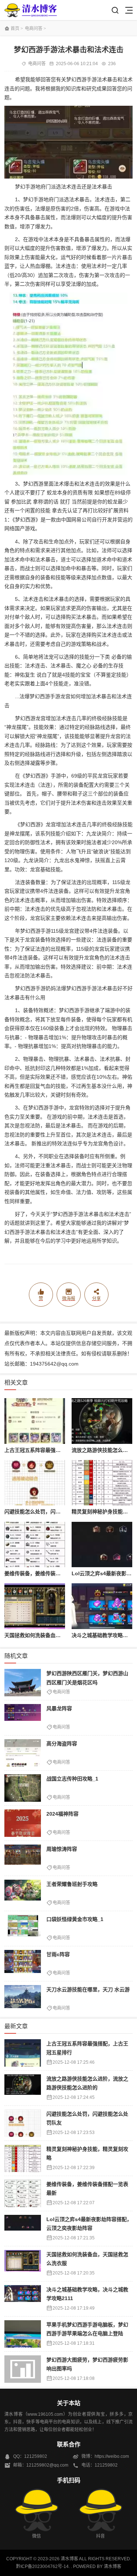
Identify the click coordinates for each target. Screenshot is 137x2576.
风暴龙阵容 (59, 1708)
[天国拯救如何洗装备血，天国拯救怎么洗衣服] (35, 1606)
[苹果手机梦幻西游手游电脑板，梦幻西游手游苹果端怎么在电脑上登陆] (23, 2334)
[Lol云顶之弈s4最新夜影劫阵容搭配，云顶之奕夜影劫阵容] (102, 1545)
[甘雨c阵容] (23, 1964)
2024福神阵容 (62, 1814)
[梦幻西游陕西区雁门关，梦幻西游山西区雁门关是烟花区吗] (23, 1683)
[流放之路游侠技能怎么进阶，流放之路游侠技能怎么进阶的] (102, 1421)
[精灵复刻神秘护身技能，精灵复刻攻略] (102, 1483)
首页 (15, 29)
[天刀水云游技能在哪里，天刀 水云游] (23, 1999)
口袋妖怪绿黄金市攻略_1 (75, 1919)
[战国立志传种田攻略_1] (23, 1788)
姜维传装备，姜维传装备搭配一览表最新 (50, 1573)
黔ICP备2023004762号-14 (42, 2566)
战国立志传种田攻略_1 (72, 1779)
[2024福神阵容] (23, 1823)
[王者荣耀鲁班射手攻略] (23, 1893)
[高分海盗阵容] (23, 1753)
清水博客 (31, 10)
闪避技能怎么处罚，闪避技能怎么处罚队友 (53, 1512)
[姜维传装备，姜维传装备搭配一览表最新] (35, 1545)
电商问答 (34, 29)
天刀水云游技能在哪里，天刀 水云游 (88, 1989)
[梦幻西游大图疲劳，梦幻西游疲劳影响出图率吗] (23, 2369)
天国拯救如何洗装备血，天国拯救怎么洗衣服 (56, 1635)
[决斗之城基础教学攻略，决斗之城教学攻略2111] (102, 1606)
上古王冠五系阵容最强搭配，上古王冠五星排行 (58, 1450)
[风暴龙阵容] (23, 1718)
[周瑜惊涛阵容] (23, 1858)
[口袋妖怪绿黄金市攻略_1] (23, 1929)
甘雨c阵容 (58, 1954)
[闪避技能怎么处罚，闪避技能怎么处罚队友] (35, 1483)
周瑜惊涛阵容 (62, 1849)
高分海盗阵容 (62, 1744)
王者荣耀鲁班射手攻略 (72, 1884)
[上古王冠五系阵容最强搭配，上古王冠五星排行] (35, 1421)
